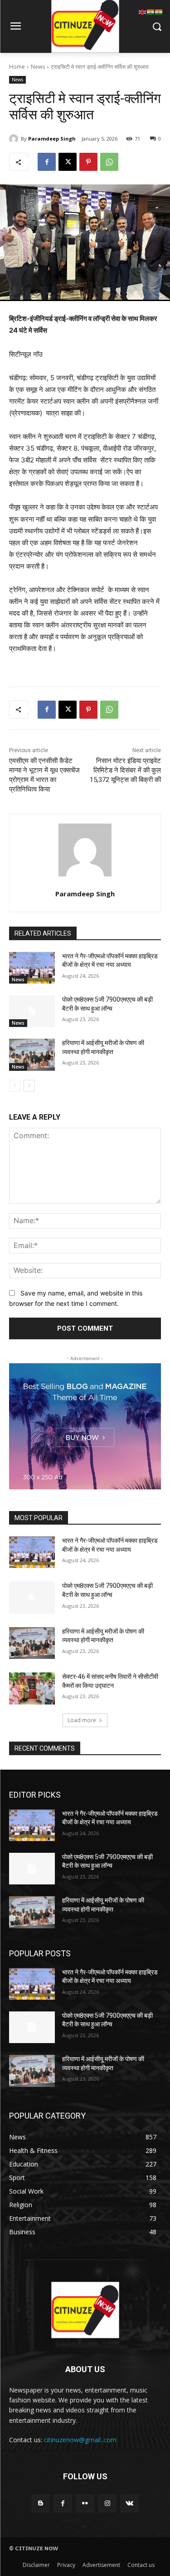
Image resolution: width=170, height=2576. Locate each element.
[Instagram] (107, 2503)
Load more (82, 1720)
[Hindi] (151, 12)
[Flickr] (85, 2503)
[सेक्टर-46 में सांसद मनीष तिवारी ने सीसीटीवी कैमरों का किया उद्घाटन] (32, 1688)
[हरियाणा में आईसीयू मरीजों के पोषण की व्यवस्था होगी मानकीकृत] (32, 1055)
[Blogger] (41, 2503)
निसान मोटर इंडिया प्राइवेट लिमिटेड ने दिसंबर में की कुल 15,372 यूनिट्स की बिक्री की (125, 770)
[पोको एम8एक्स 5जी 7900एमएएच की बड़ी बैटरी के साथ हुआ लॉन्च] (32, 1011)
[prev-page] (15, 1086)
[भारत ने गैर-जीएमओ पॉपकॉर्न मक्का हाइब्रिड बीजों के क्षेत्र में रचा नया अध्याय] (32, 968)
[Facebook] (47, 162)
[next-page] (29, 1086)
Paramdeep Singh (52, 139)
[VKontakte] (129, 2503)
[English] (143, 12)
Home (17, 67)
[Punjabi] (159, 12)
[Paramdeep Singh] (15, 139)
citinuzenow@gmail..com (80, 2440)
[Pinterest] (88, 162)
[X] (68, 162)
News (38, 67)
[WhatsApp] (109, 162)
